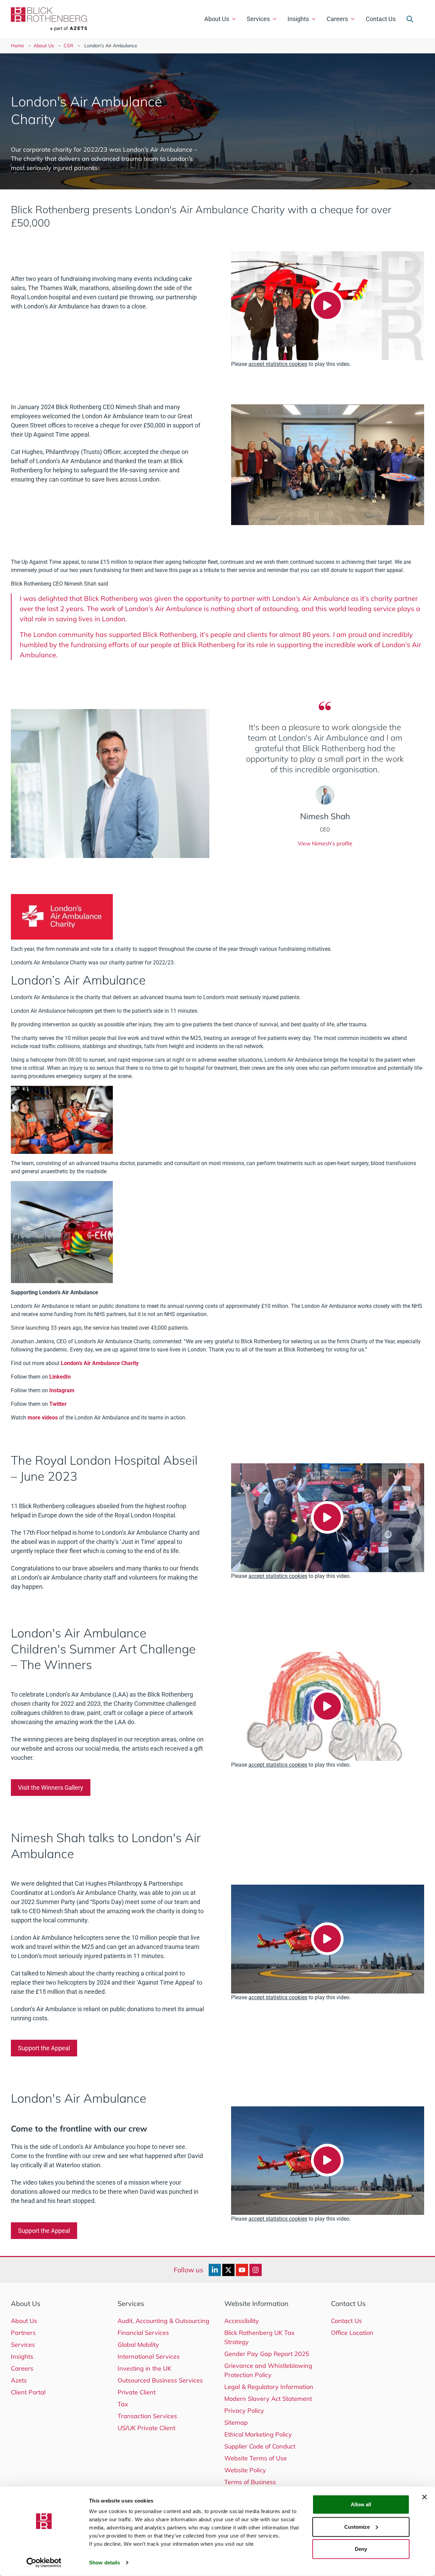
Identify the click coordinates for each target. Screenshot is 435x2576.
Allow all (361, 2504)
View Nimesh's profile (325, 843)
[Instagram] (256, 2270)
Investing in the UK (144, 2368)
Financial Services (143, 2333)
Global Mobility (138, 2345)
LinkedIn (60, 1377)
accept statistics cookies (278, 364)
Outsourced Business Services (160, 2380)
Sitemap (236, 2422)
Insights (298, 19)
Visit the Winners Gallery (51, 1788)
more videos (43, 1418)
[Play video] (327, 305)
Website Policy (245, 2470)
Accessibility (242, 2321)
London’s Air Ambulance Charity (100, 1363)
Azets (19, 2380)
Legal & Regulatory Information (269, 2387)
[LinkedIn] (215, 2270)
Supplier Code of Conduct (260, 2446)
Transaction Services (147, 2416)
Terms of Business (250, 2482)
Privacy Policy (244, 2411)
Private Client (137, 2392)
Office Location (352, 2333)
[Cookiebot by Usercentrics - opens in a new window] (44, 2563)
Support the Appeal (44, 2048)
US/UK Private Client (146, 2428)
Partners (23, 2333)
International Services (149, 2356)
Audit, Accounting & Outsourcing (163, 2321)
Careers (337, 19)
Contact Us (381, 19)
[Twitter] (228, 2270)
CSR (68, 46)
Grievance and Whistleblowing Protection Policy (268, 2370)
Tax (123, 2404)
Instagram (62, 1390)
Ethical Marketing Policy (258, 2434)
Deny (361, 2549)
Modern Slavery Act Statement (268, 2399)
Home (18, 46)
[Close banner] (424, 2497)
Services (258, 19)
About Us (217, 19)
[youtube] (242, 2270)
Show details (105, 2563)
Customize (357, 2527)
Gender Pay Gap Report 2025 (267, 2354)
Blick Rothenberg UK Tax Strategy (259, 2337)
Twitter (58, 1404)
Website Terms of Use (256, 2458)
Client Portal (28, 2392)
